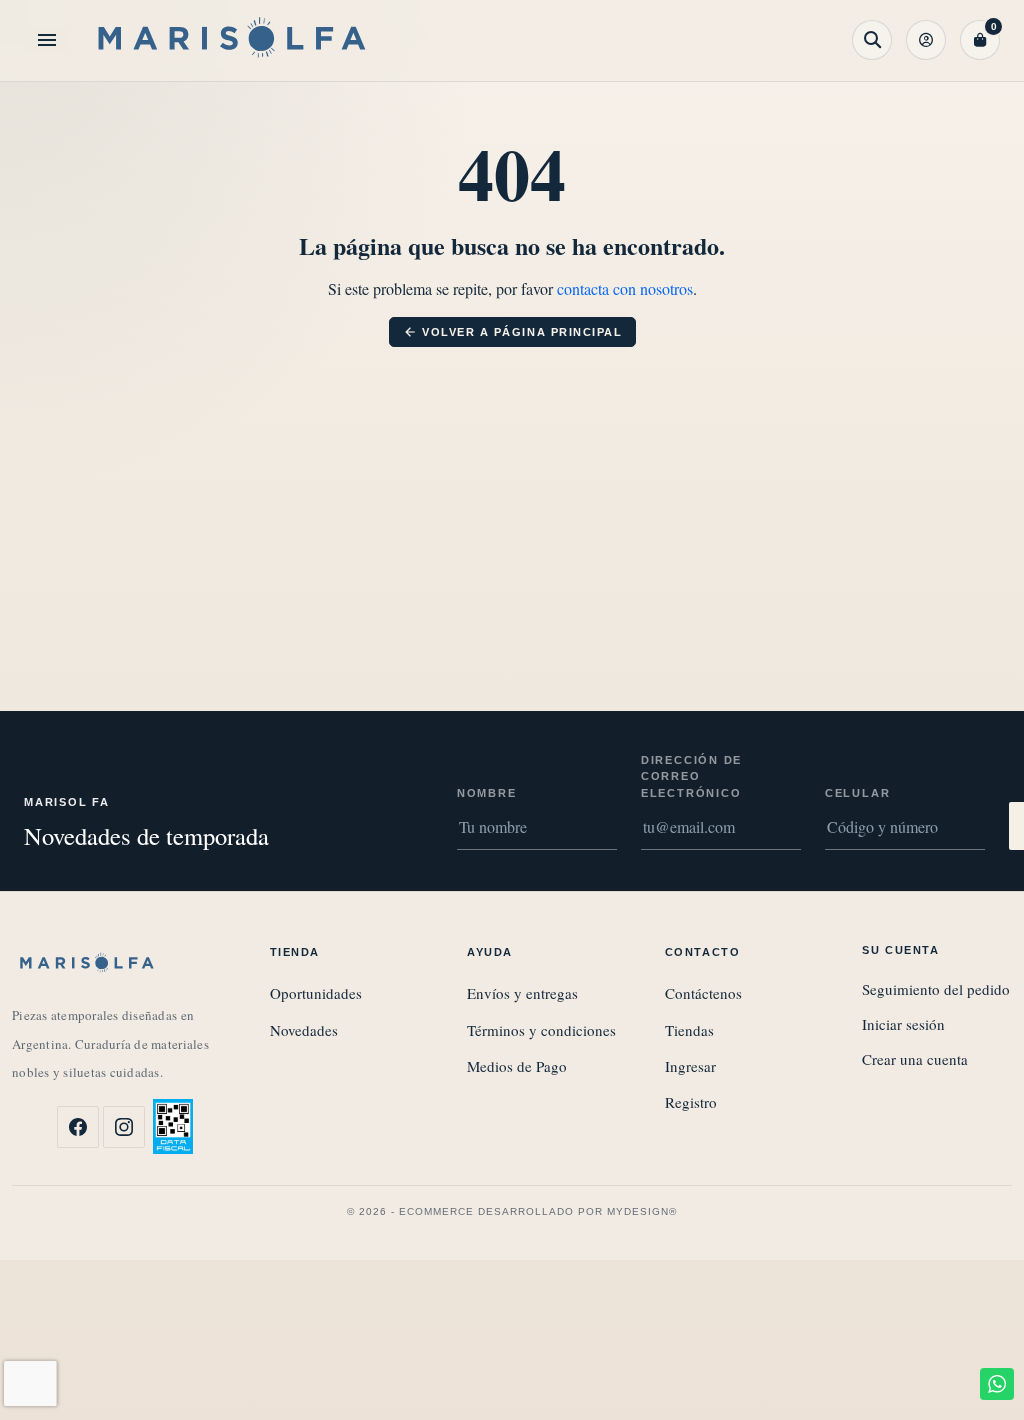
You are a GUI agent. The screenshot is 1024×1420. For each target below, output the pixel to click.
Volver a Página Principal (513, 332)
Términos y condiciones (541, 1030)
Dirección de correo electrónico (691, 776)
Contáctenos (703, 993)
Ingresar (690, 1066)
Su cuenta (900, 950)
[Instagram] (124, 1127)
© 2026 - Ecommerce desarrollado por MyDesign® (512, 1211)
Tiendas (689, 1030)
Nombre (487, 793)
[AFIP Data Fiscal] (173, 1126)
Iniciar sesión (903, 1024)
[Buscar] (872, 40)
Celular (857, 793)
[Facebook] (78, 1127)
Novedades (304, 1030)
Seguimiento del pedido (936, 989)
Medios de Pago (517, 1066)
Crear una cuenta (915, 1059)
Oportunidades (316, 993)
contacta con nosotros (625, 288)
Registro (691, 1102)
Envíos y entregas (522, 993)
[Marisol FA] (232, 40)
